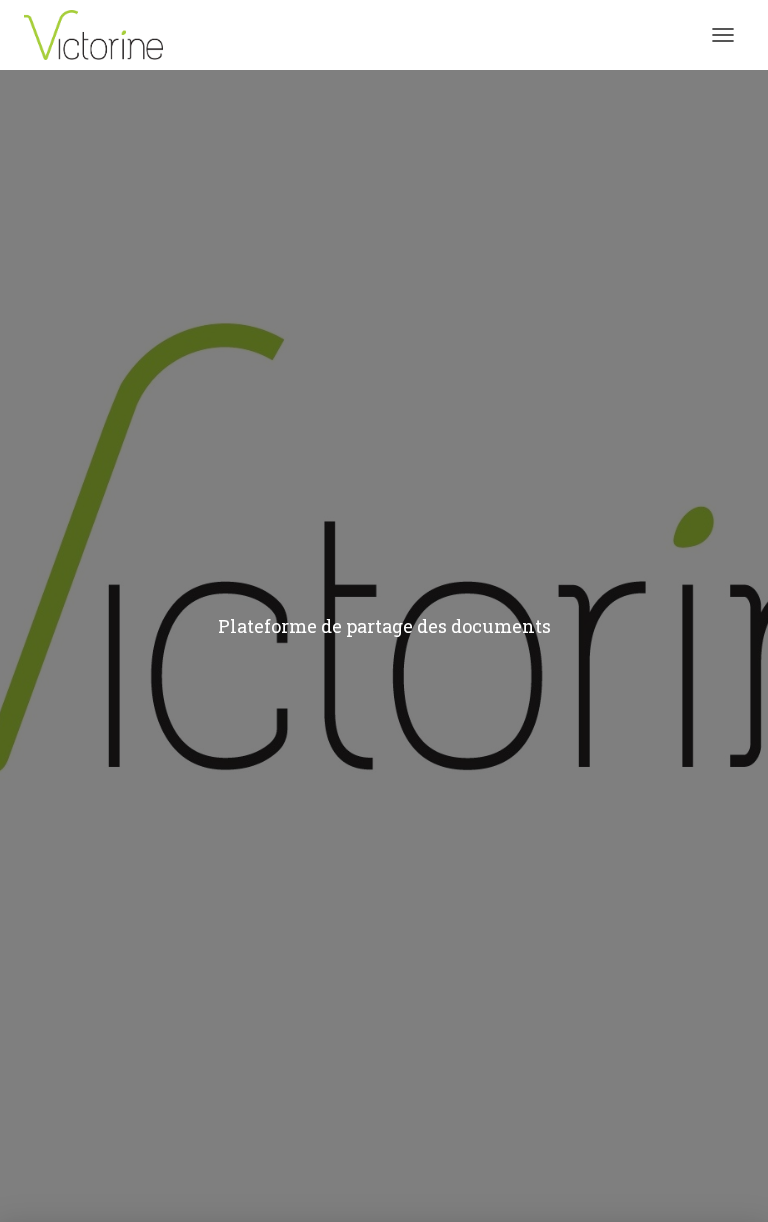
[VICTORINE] (101, 35)
